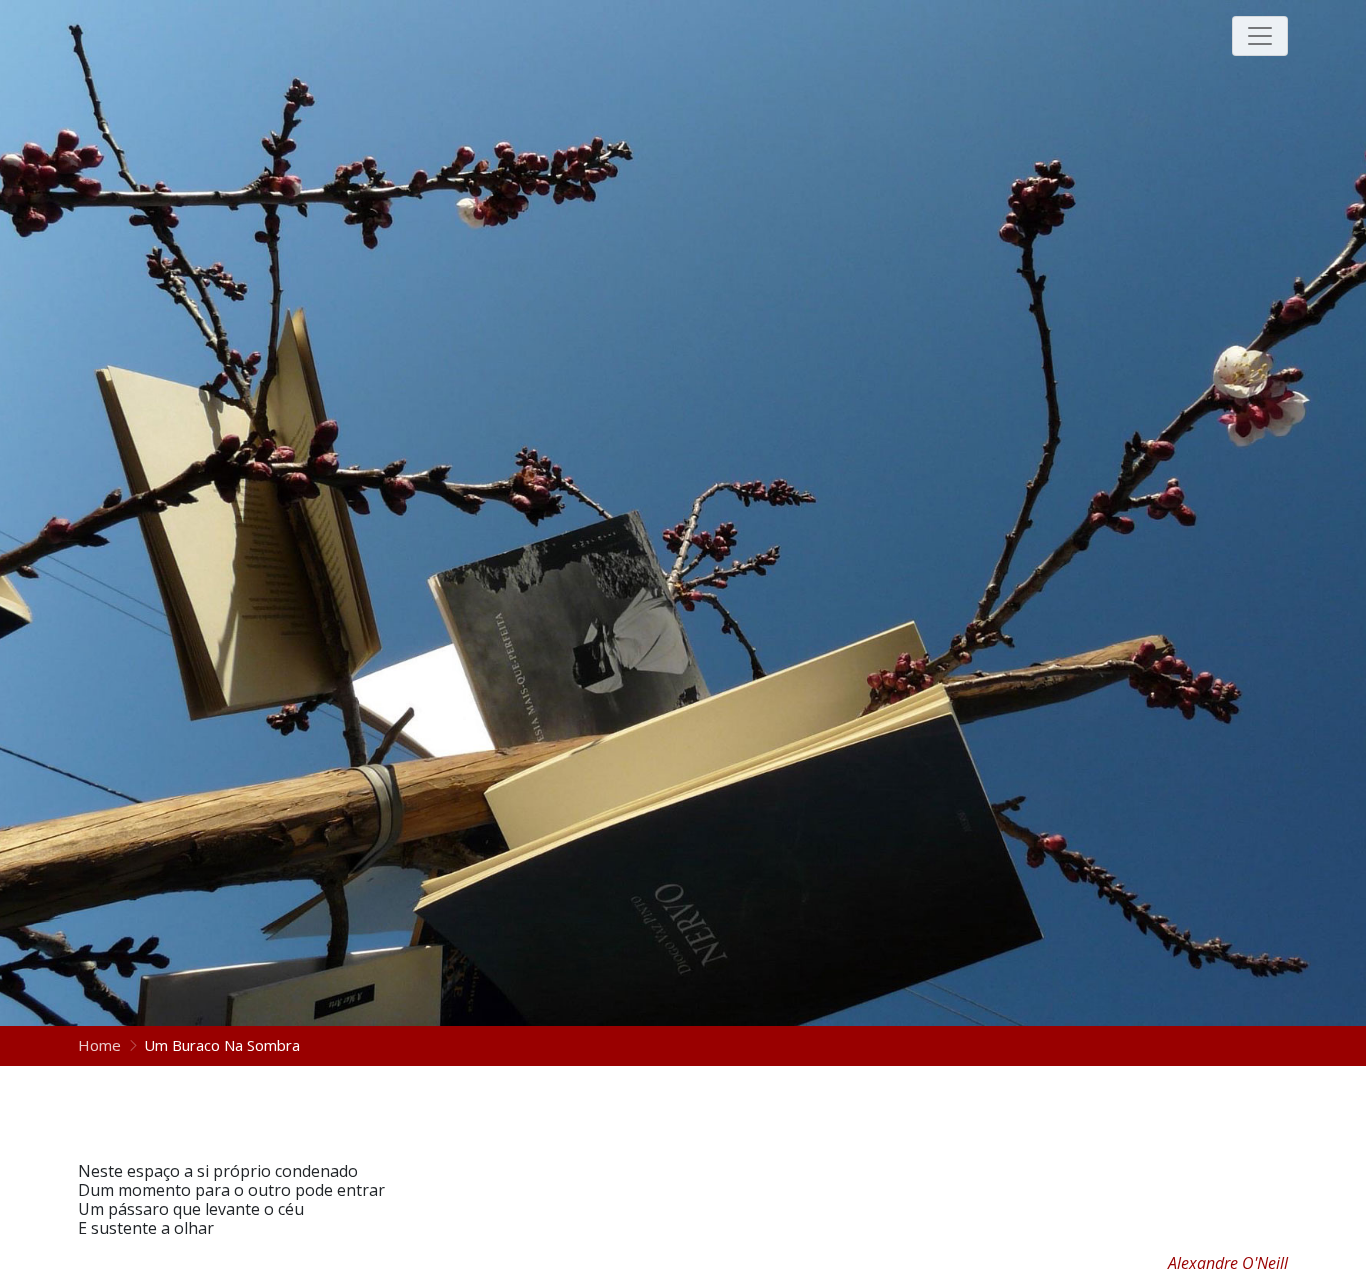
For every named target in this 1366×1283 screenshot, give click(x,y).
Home (101, 1045)
